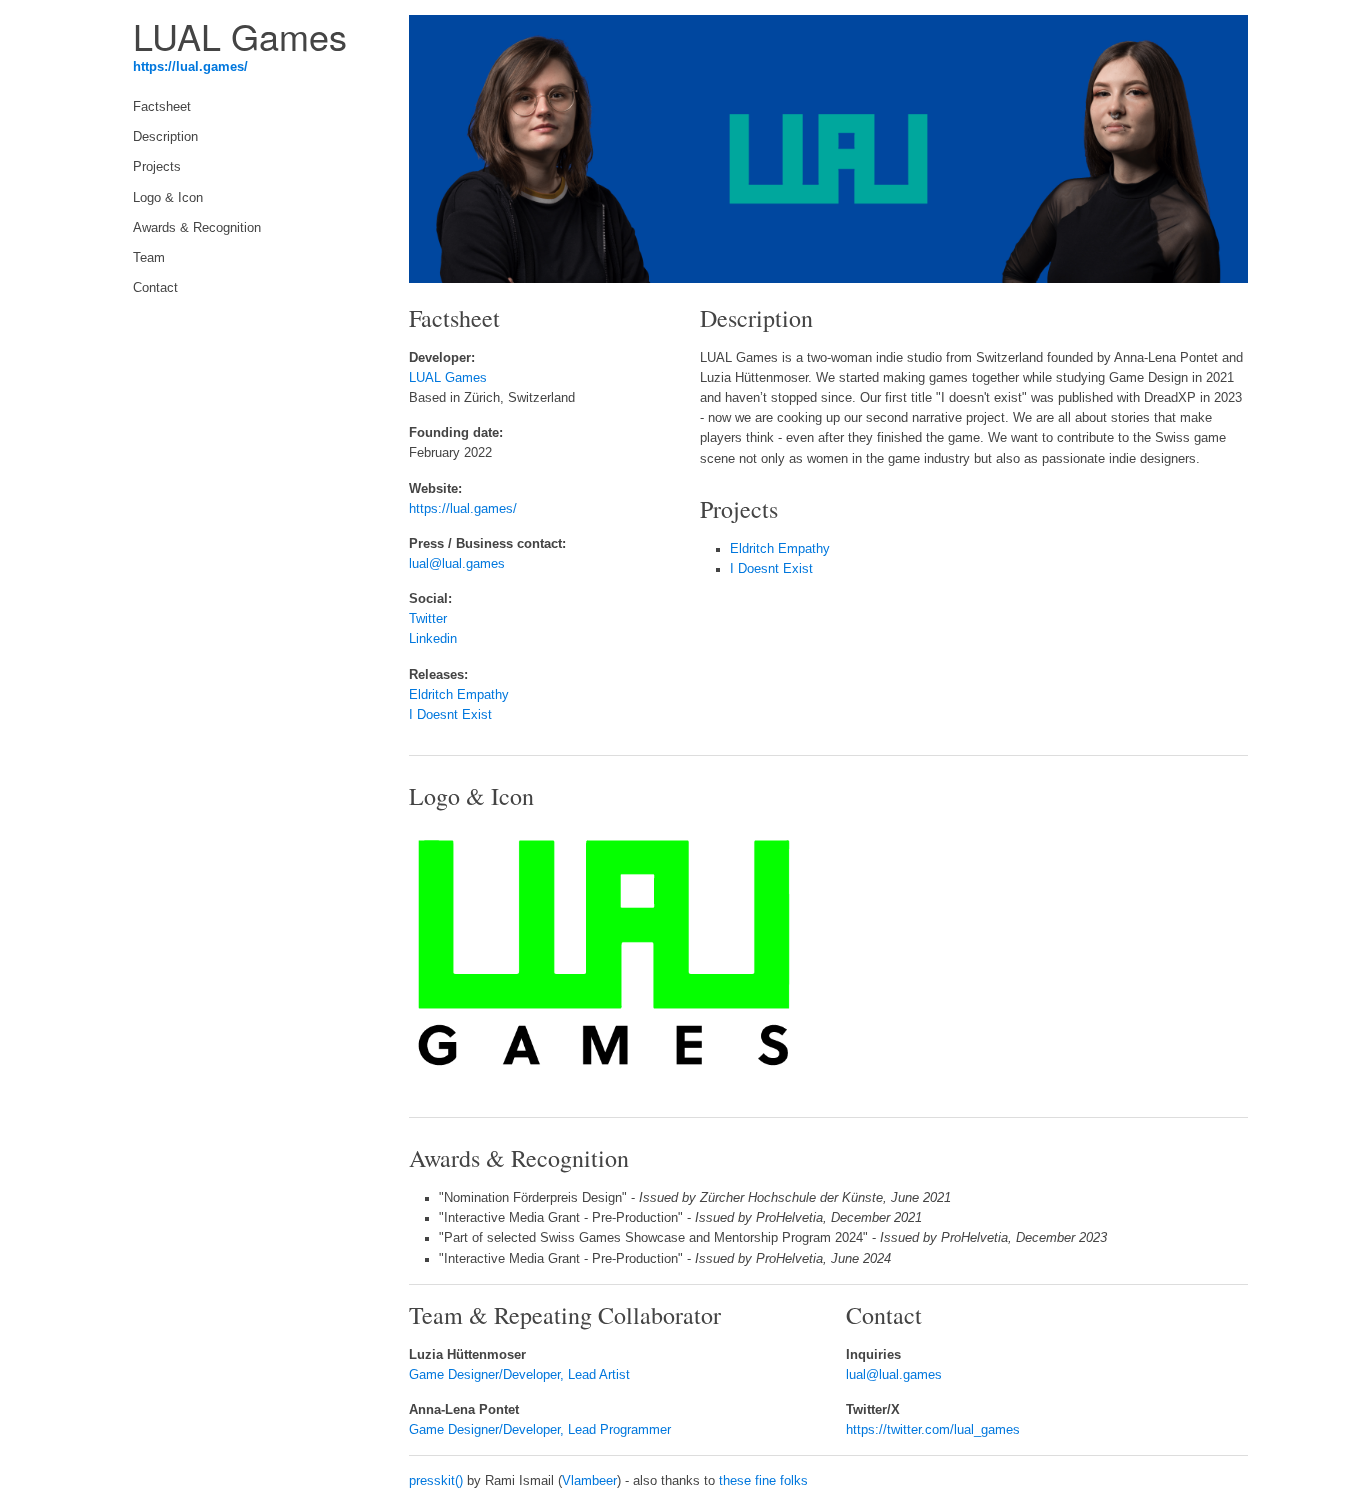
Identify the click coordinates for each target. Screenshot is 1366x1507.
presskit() (436, 1481)
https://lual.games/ (190, 67)
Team (149, 258)
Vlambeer (589, 1481)
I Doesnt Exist (450, 715)
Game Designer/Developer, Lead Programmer (540, 1430)
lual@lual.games (457, 564)
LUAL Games (448, 378)
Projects (157, 167)
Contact (155, 288)
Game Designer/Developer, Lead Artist (519, 1375)
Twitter (428, 619)
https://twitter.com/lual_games (933, 1430)
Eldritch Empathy (459, 695)
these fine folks (763, 1481)
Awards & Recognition (197, 228)
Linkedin (433, 639)
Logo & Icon (168, 198)
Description (165, 137)
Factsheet (162, 107)
